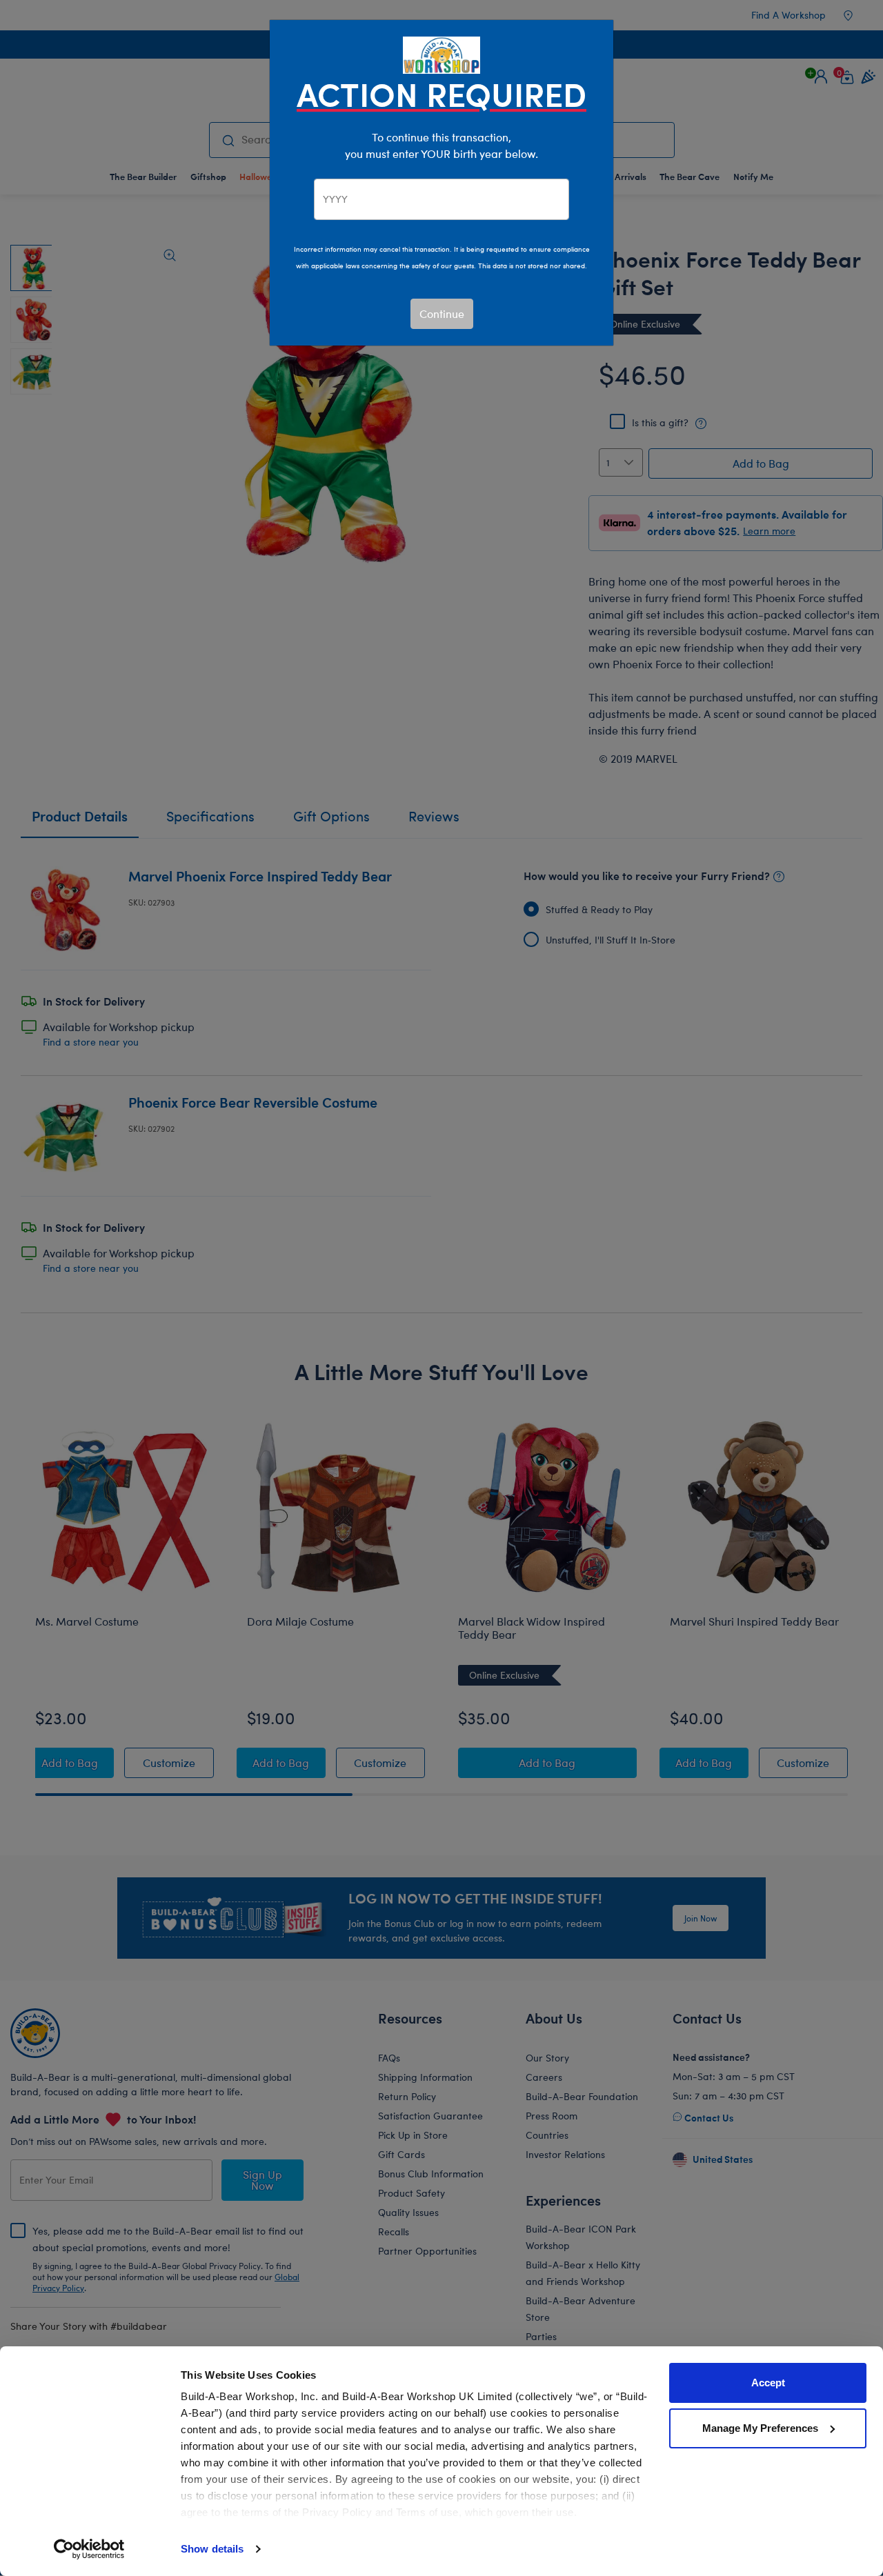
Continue (442, 313)
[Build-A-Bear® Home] (441, 53)
